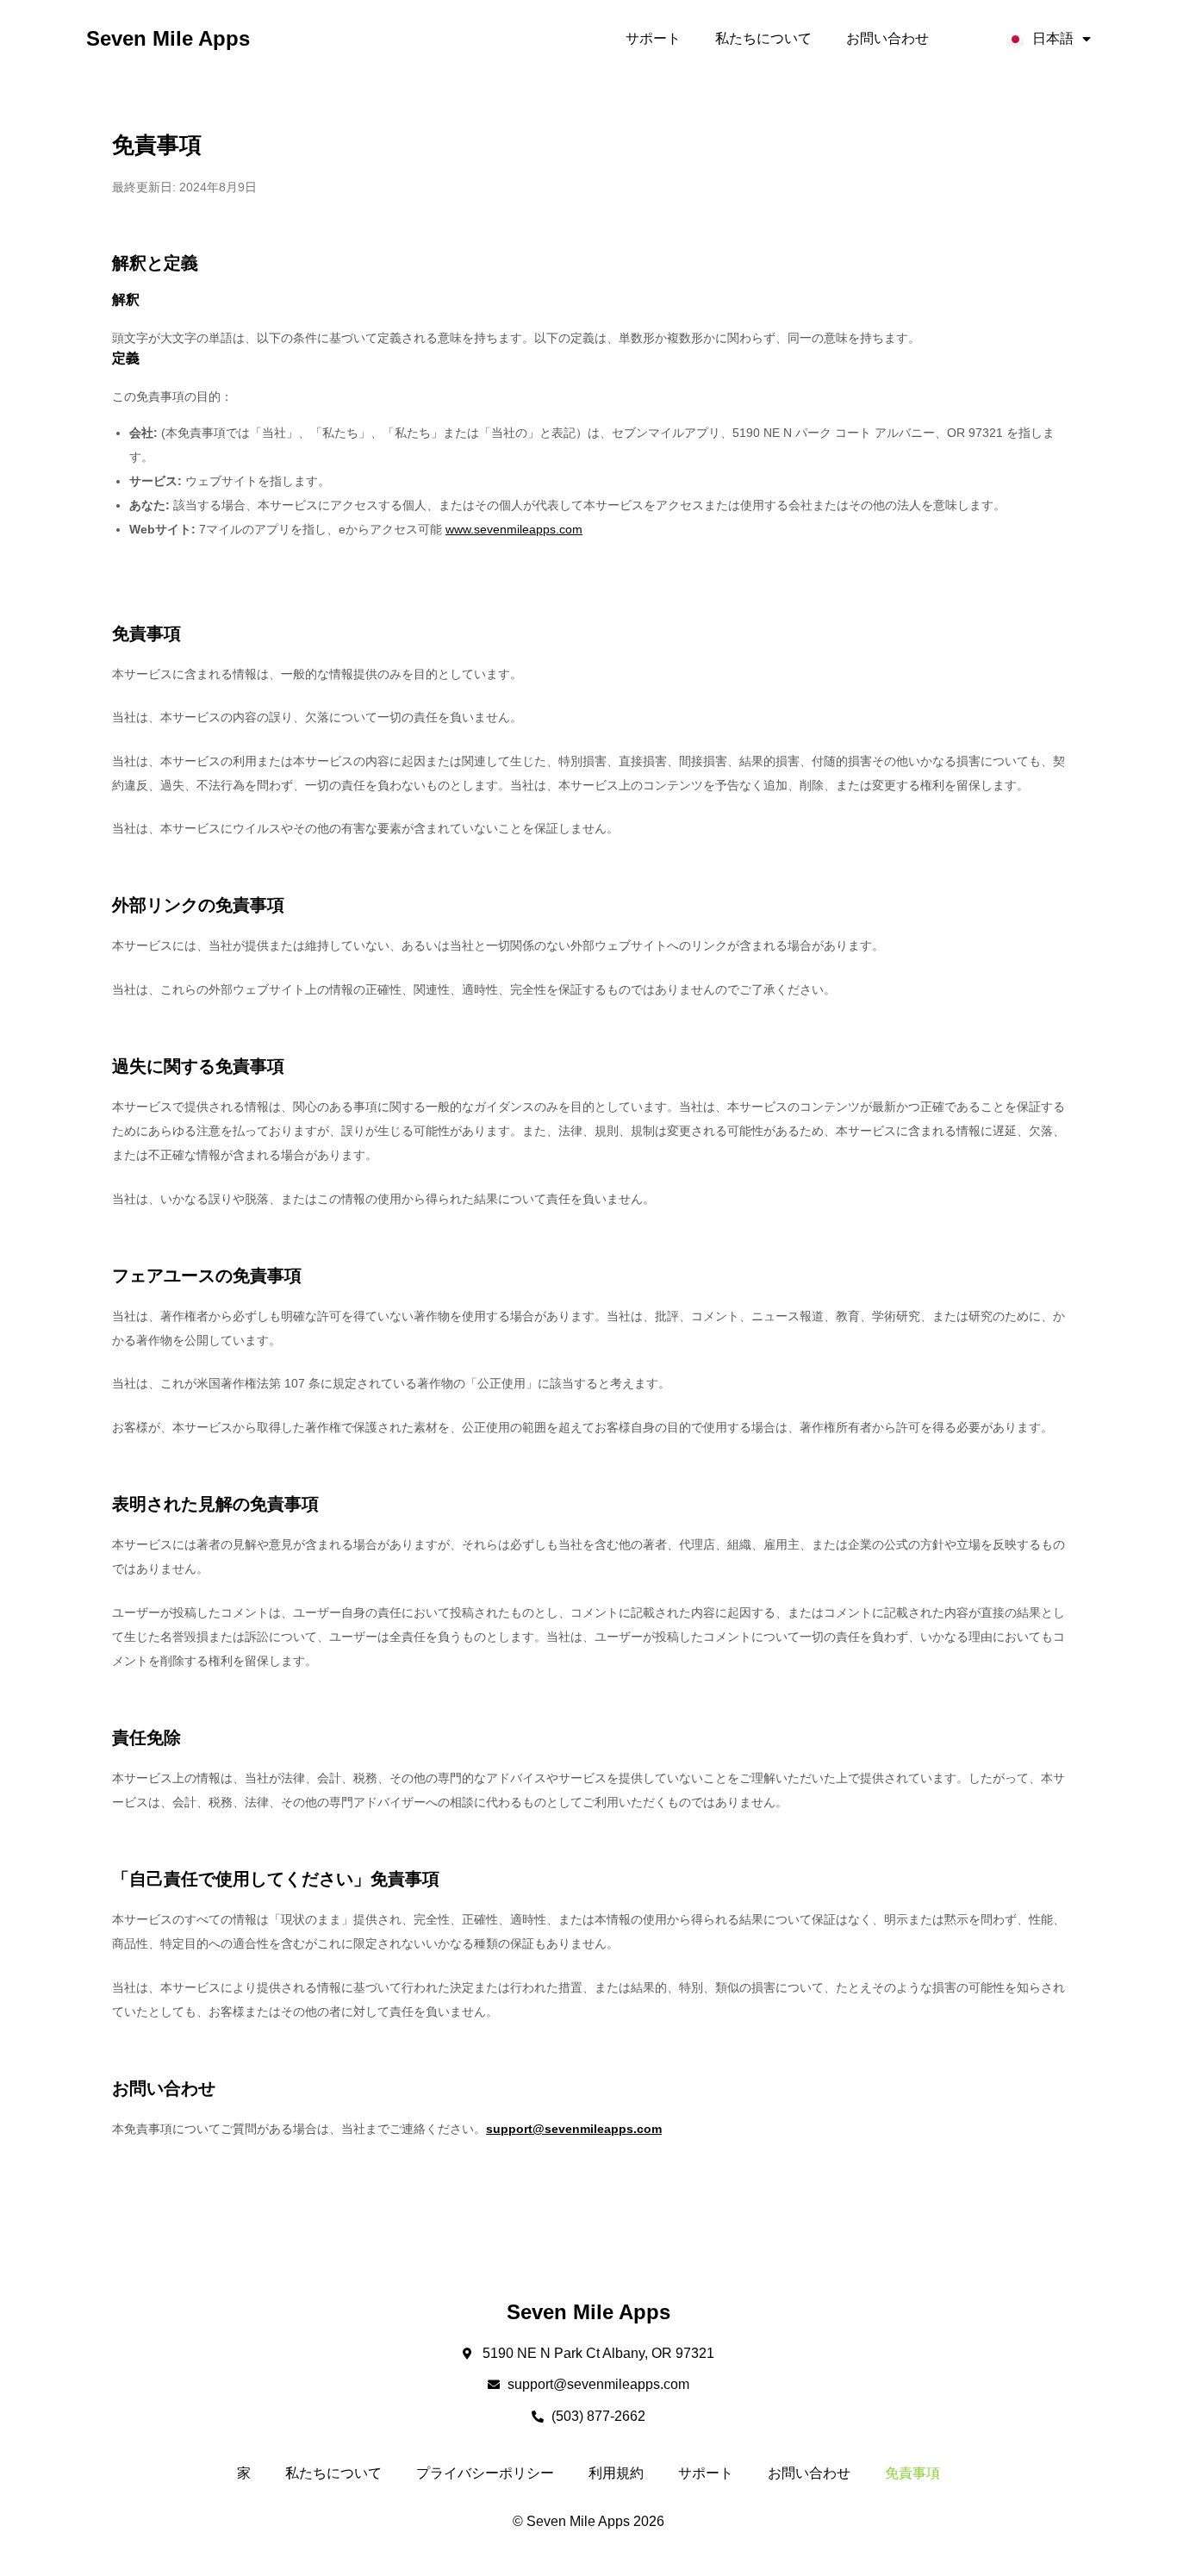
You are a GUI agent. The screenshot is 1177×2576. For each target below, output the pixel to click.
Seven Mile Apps (168, 38)
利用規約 (616, 2473)
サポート (653, 38)
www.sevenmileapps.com (514, 529)
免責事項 (912, 2473)
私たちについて (763, 38)
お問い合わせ (887, 38)
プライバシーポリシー (485, 2473)
